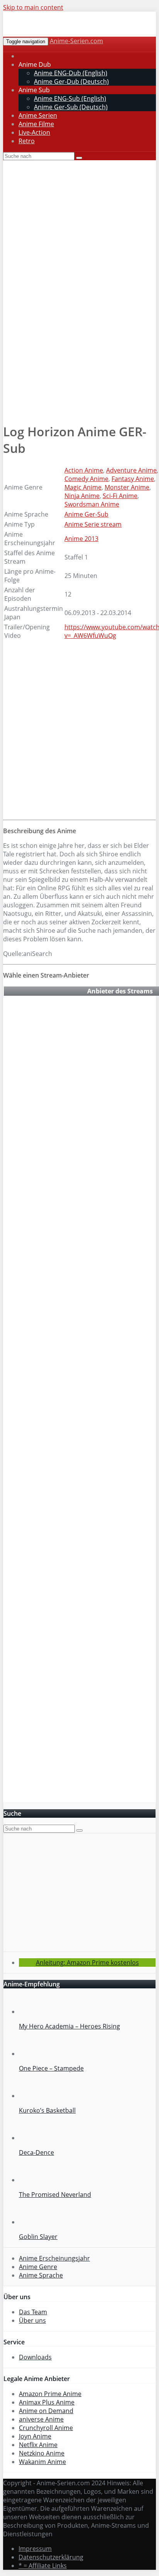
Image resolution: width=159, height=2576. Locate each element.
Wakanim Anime (42, 2462)
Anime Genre (38, 2267)
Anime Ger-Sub (86, 514)
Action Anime (84, 470)
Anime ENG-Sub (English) (70, 98)
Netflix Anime (38, 2445)
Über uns (32, 2320)
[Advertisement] (79, 365)
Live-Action (34, 132)
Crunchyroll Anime (46, 2428)
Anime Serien (38, 115)
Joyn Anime (35, 2436)
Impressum (35, 2549)
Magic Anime (83, 487)
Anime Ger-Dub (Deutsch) (71, 81)
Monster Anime (127, 487)
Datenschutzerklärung (51, 2557)
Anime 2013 (81, 539)
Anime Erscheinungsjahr (54, 2258)
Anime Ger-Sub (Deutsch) (71, 107)
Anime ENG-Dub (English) (71, 73)
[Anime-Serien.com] (73, 33)
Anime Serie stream (93, 524)
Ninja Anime (82, 496)
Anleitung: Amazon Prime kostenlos (87, 1963)
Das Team (33, 2312)
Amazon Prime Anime (50, 2394)
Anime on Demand (46, 2411)
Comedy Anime (86, 479)
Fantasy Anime (133, 479)
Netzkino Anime (42, 2453)
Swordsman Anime (92, 504)
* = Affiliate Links (43, 2566)
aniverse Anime (41, 2419)
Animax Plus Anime (47, 2402)
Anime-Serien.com (76, 41)
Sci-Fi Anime (120, 496)
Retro (27, 141)
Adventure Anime (131, 470)
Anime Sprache (41, 2275)
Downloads (35, 2357)
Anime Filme (36, 124)
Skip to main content (33, 7)
